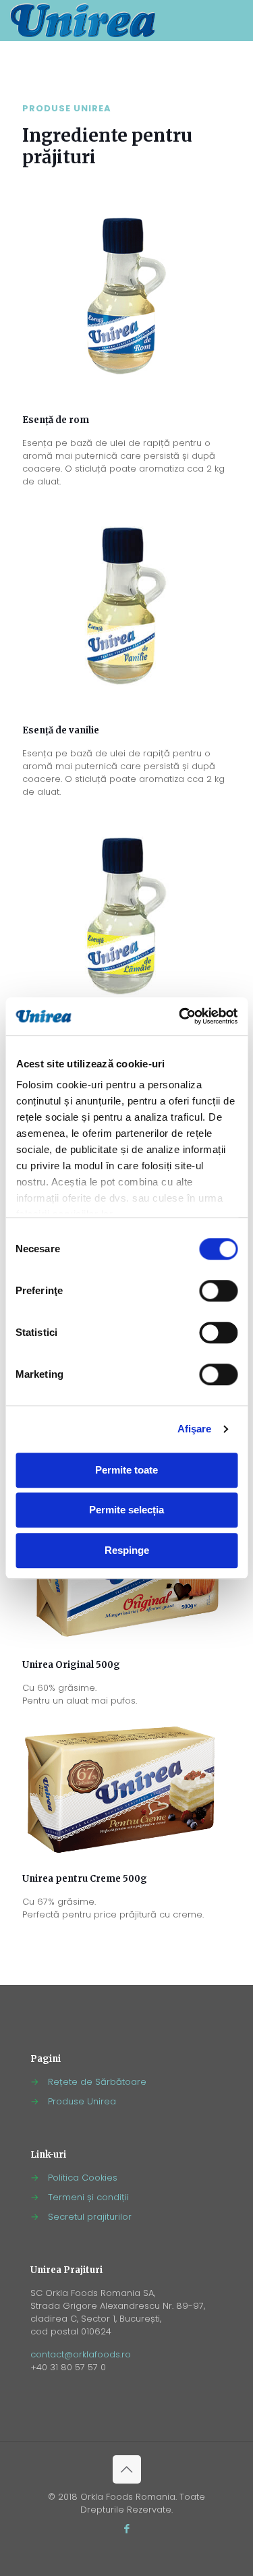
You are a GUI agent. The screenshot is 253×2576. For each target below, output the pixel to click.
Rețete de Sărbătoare (97, 2082)
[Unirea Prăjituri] (83, 20)
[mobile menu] (235, 20)
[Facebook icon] (126, 2528)
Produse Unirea (82, 2101)
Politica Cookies (83, 2178)
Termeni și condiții (88, 2197)
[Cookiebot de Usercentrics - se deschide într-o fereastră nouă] (180, 1016)
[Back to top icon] (127, 2469)
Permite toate (126, 1470)
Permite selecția (126, 1510)
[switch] (218, 1291)
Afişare (195, 1429)
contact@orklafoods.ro (81, 2354)
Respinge (127, 1550)
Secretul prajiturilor (90, 2217)
